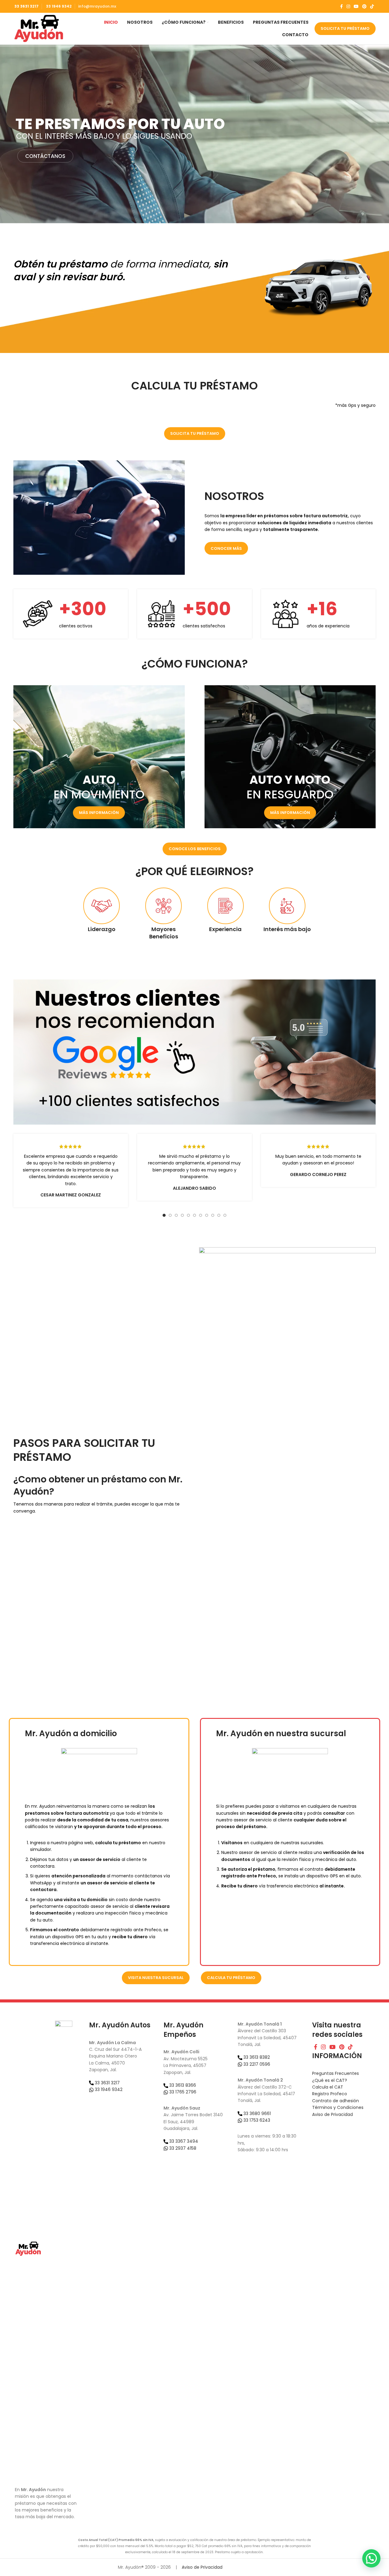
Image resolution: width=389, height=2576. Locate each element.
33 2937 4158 (182, 2148)
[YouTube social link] (356, 6)
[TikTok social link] (372, 6)
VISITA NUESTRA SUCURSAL (156, 1978)
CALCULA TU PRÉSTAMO (231, 1978)
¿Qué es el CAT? (330, 2080)
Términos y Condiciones (338, 2107)
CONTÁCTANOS (45, 156)
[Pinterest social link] (364, 6)
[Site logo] (39, 28)
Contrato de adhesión (336, 2101)
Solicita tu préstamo (345, 28)
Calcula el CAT (328, 2087)
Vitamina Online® (252, 2567)
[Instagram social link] (348, 6)
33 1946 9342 (58, 6)
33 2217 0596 (256, 2064)
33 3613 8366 (182, 2085)
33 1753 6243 (256, 2120)
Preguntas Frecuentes (336, 2073)
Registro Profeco (330, 2094)
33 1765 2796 (182, 2092)
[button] (371, 2558)
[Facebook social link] (341, 6)
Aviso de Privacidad (332, 2114)
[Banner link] (99, 757)
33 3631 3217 (26, 6)
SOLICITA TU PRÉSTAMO (195, 433)
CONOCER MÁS (226, 548)
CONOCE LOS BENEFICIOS (195, 849)
